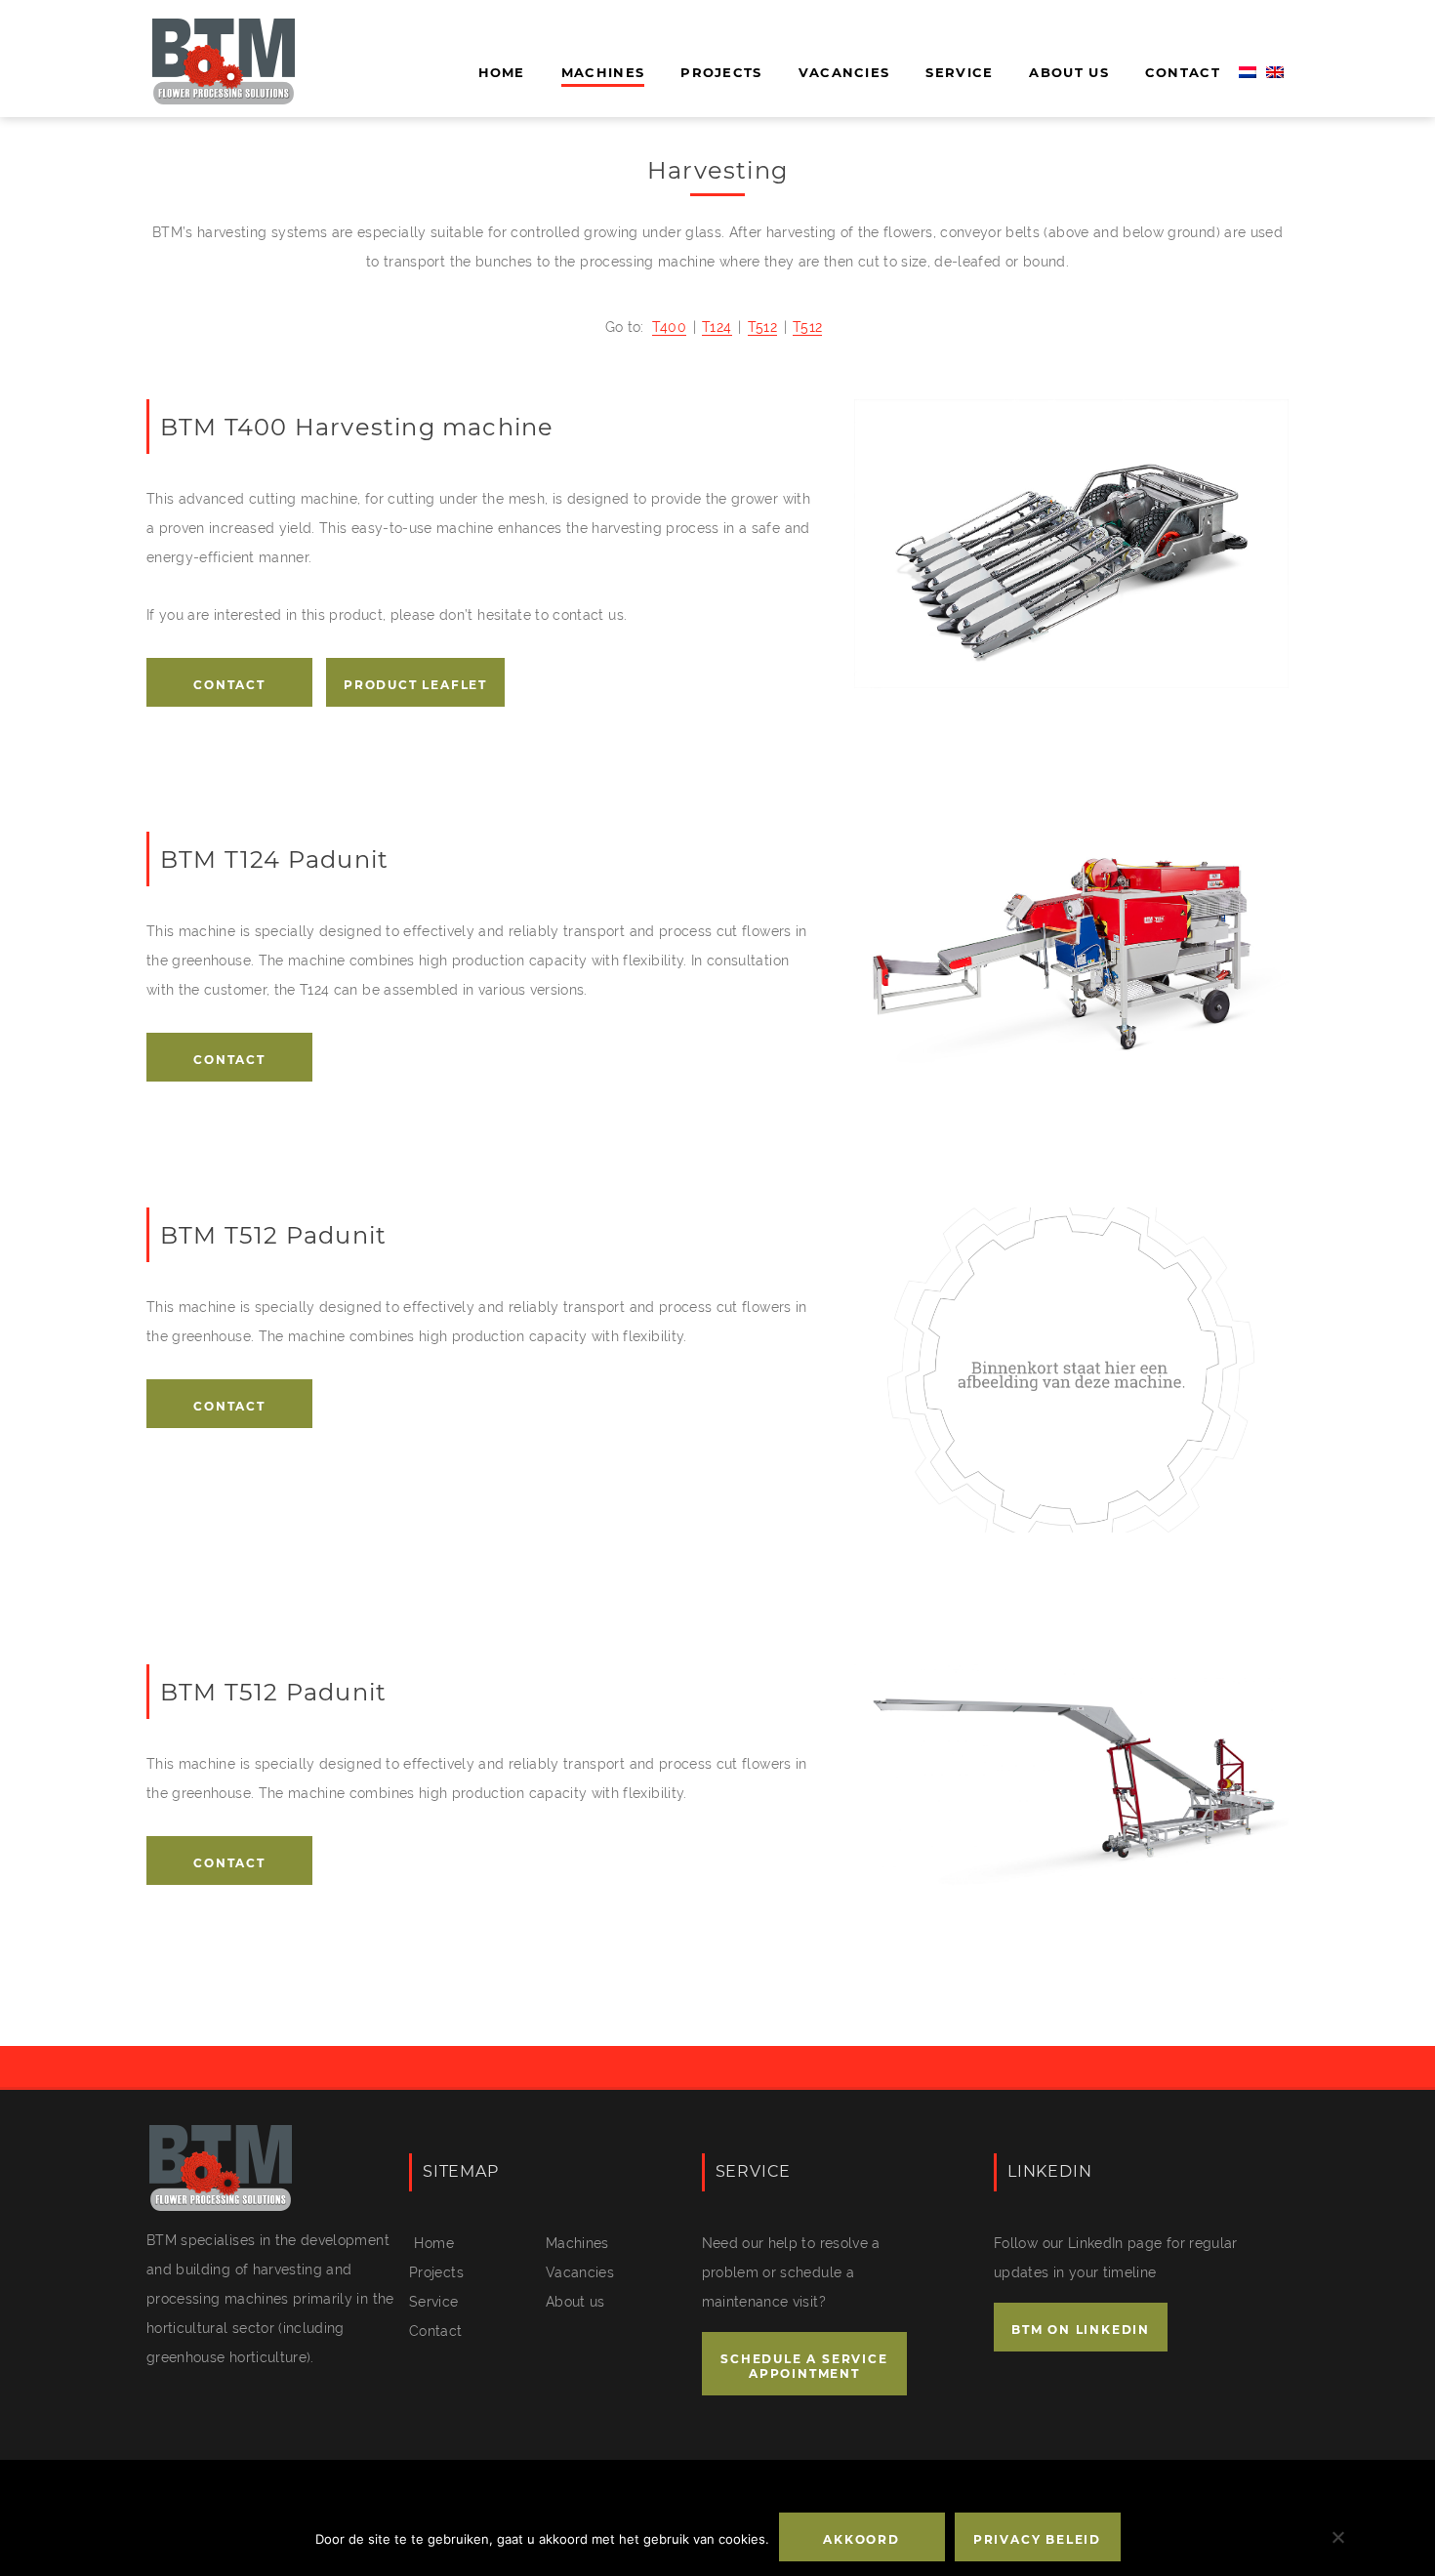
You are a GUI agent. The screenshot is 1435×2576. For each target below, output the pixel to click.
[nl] (1248, 73)
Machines (603, 72)
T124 (717, 327)
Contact (1183, 72)
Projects (721, 72)
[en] (1275, 73)
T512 (762, 327)
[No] (1337, 2537)
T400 (669, 327)
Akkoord (861, 2539)
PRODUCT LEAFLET (415, 685)
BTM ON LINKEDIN (1081, 2330)
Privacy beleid (1037, 2539)
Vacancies (844, 72)
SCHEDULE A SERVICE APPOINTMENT (804, 2366)
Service (959, 72)
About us (1068, 72)
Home (502, 72)
